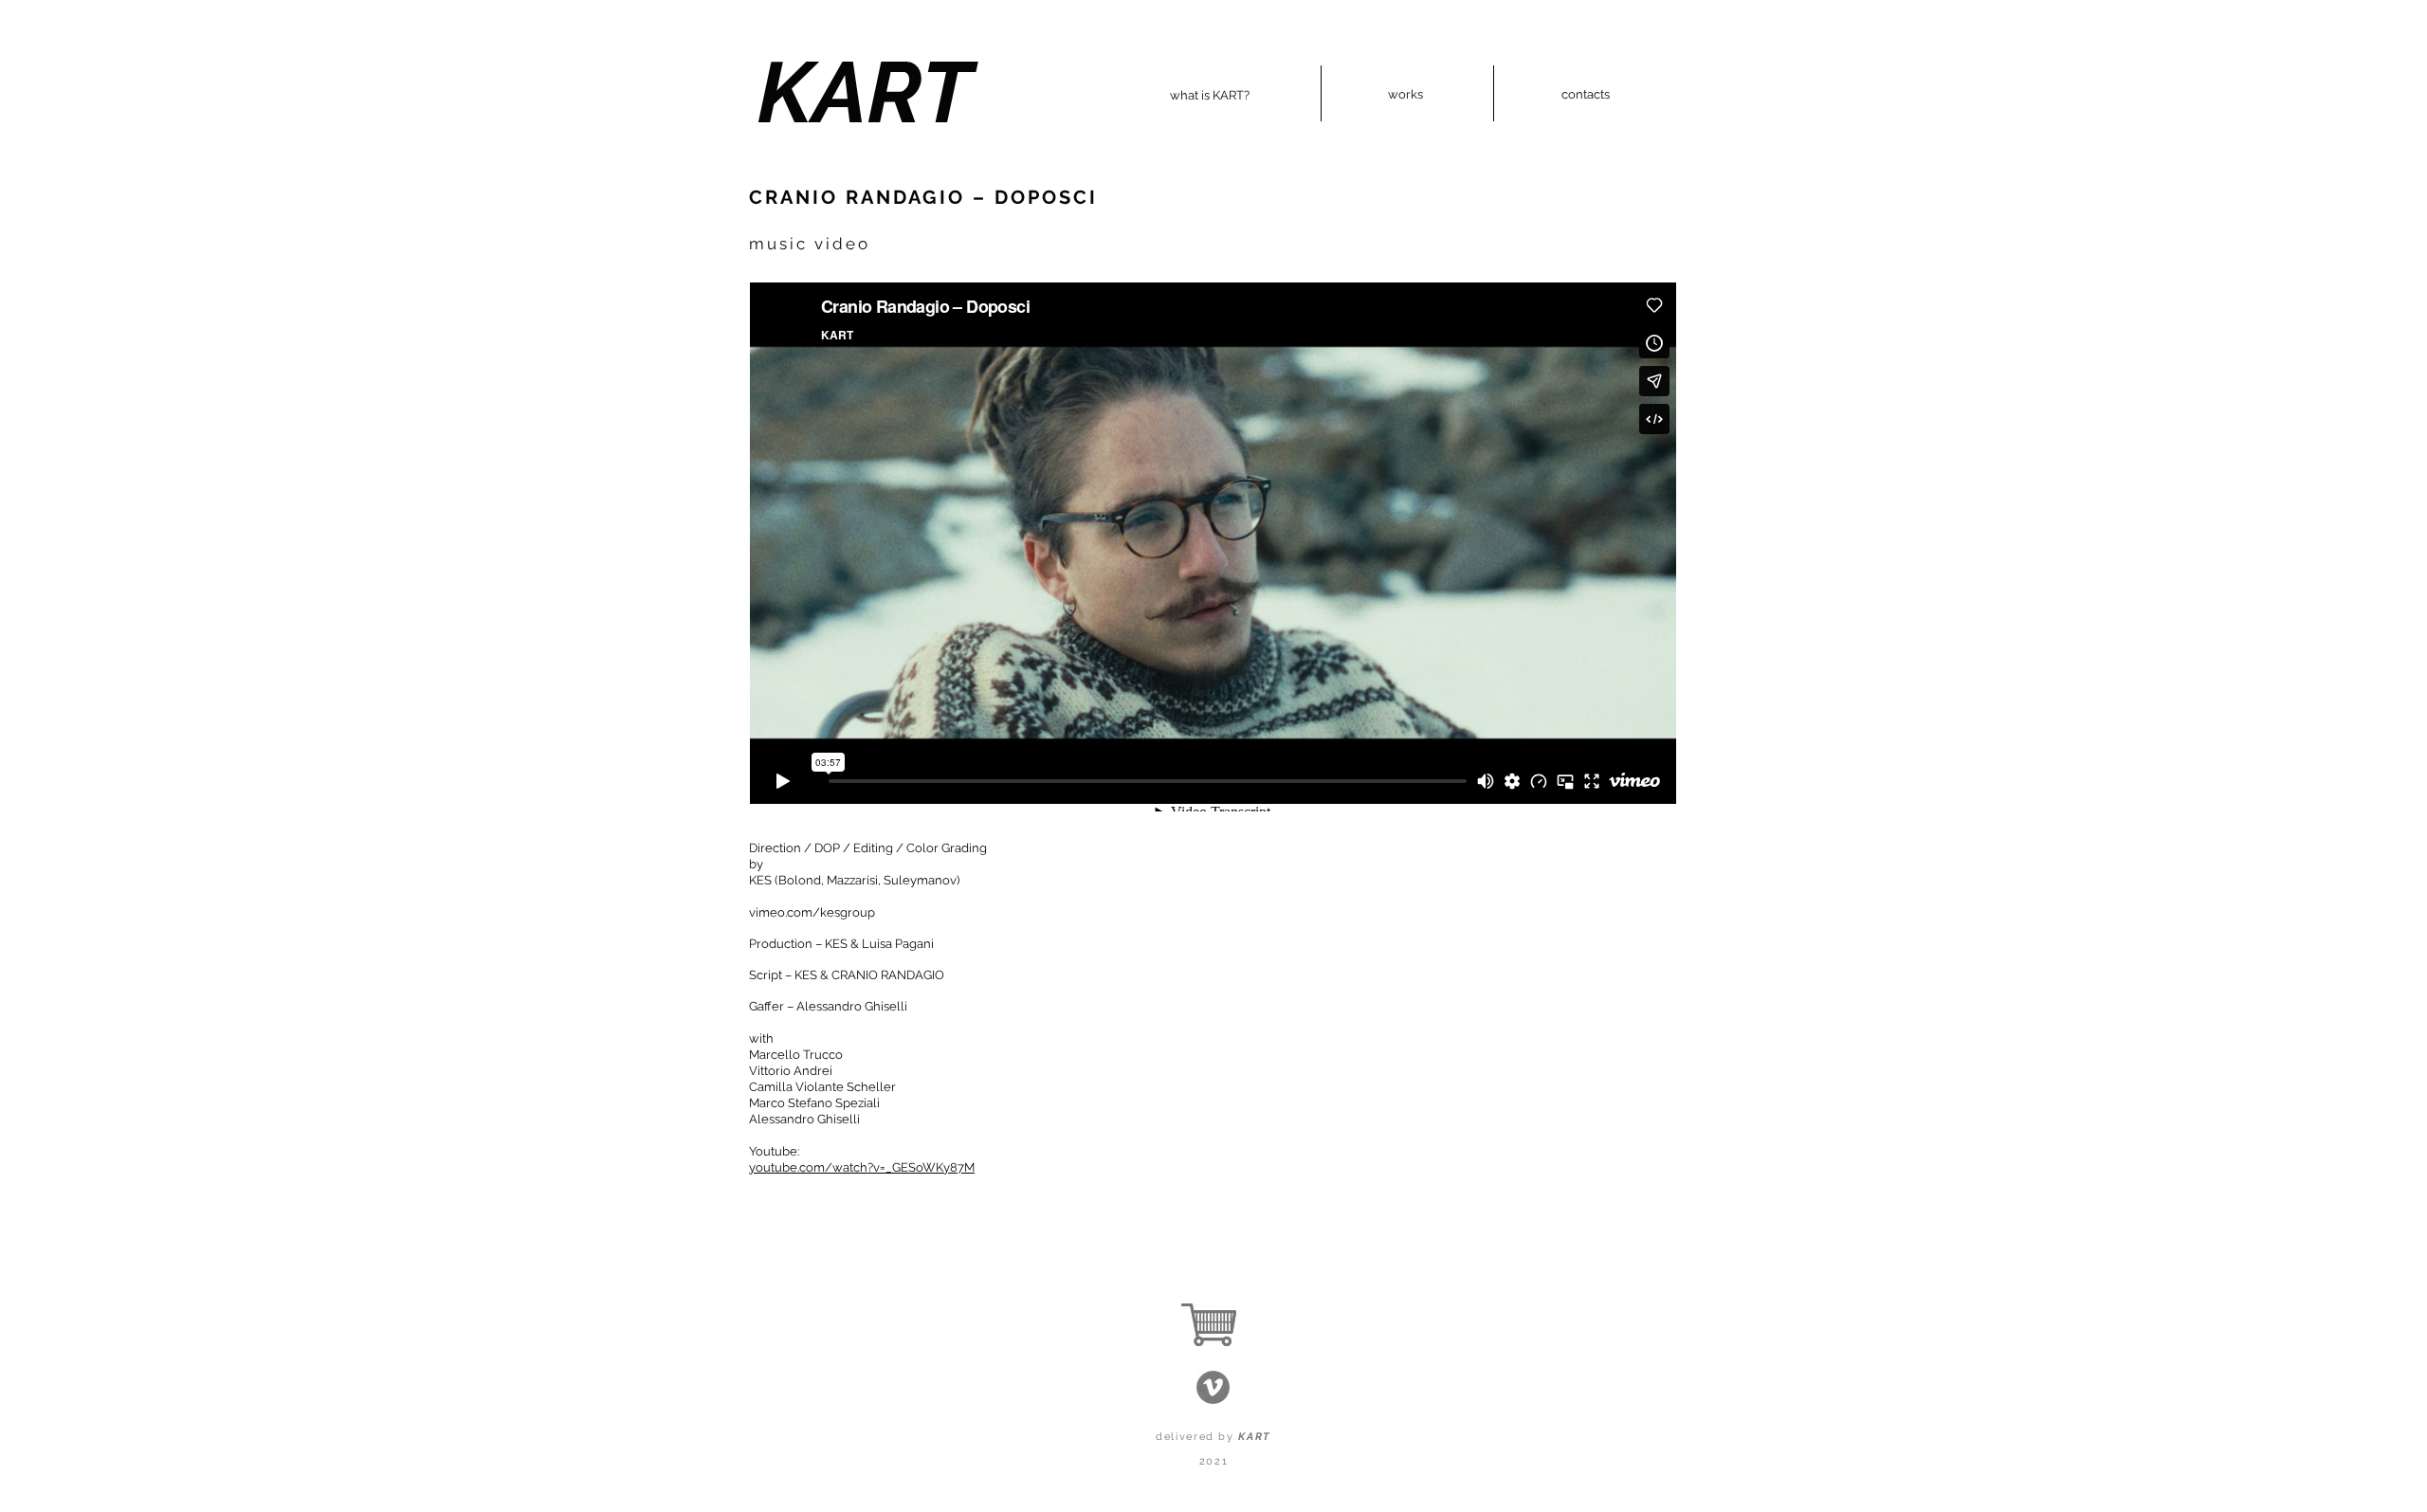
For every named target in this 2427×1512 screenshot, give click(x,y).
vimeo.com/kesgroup (812, 912)
